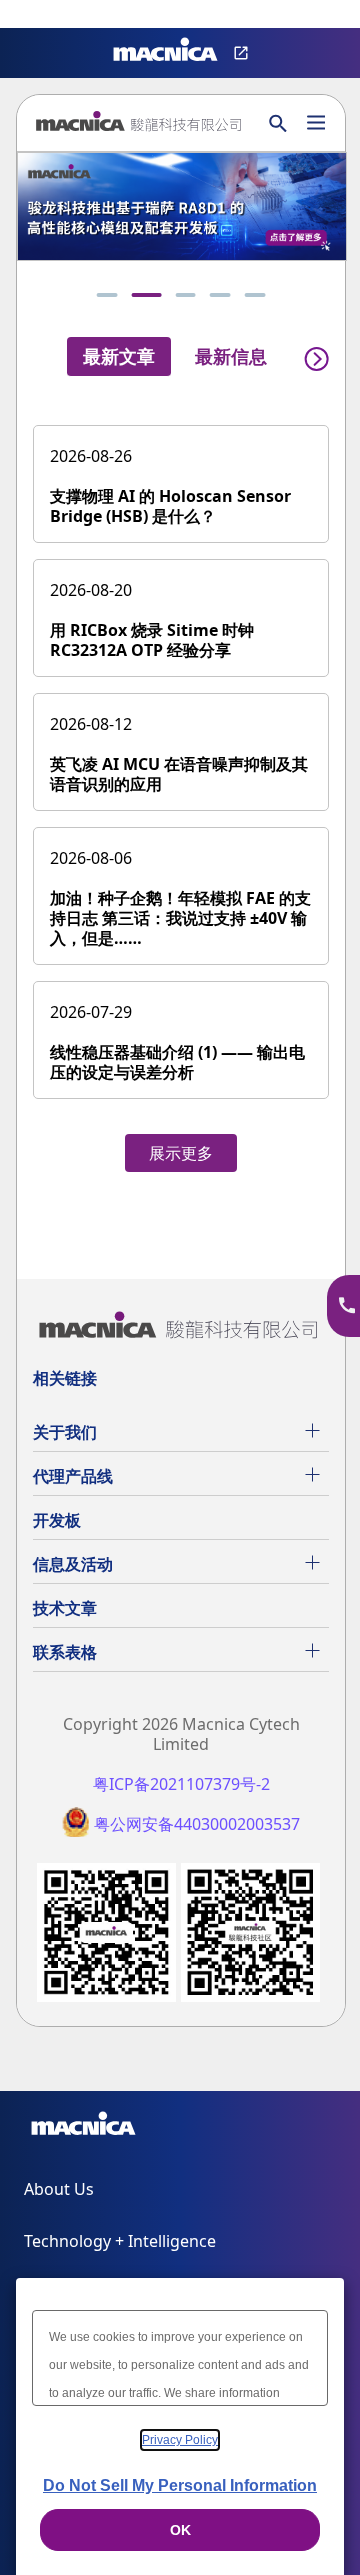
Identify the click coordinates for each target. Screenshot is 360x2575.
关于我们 (65, 1432)
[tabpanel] (181, 788)
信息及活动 (73, 1564)
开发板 (57, 1520)
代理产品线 (73, 1476)
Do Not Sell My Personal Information (180, 2485)
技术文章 (65, 1608)
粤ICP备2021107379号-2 (181, 1784)
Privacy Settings (48, 15)
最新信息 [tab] (231, 356)
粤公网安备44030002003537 (197, 1824)
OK (180, 2530)
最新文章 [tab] (119, 356)
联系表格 (65, 1652)
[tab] (107, 295)
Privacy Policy (180, 2440)
